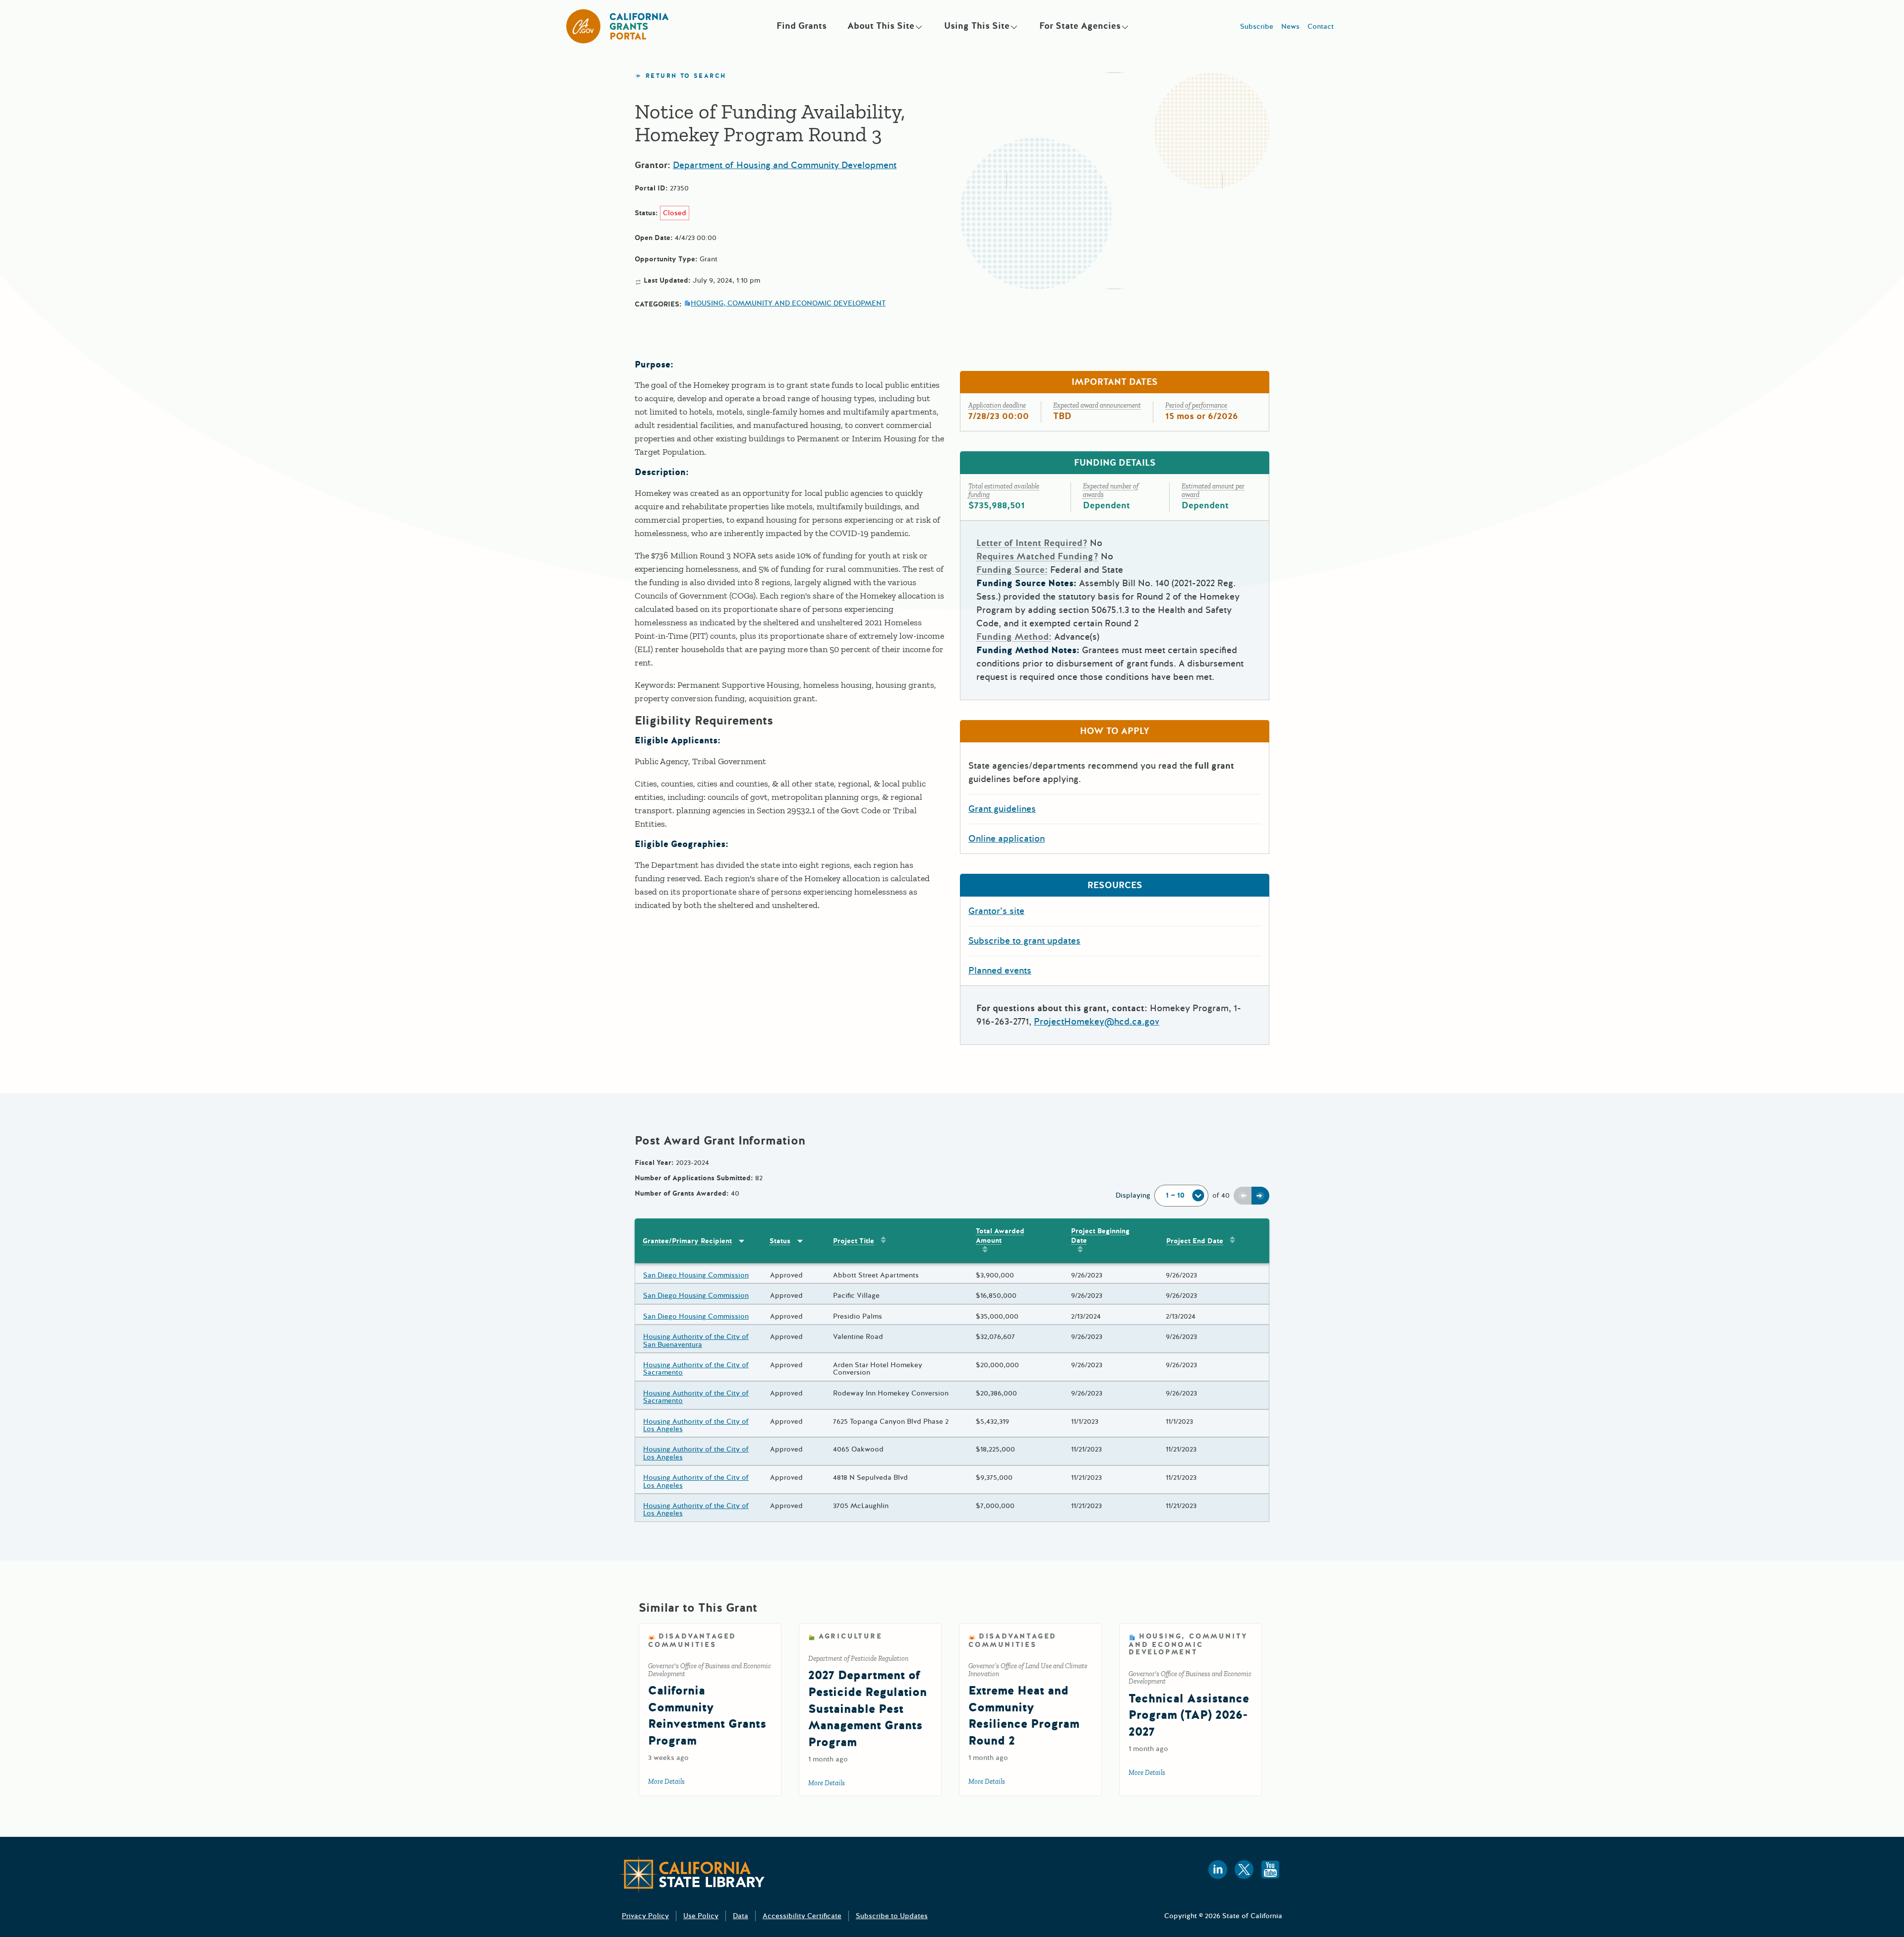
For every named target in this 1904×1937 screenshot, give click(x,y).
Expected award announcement (1097, 405)
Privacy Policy (645, 1916)
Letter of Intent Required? (1032, 543)
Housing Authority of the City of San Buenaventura (696, 1341)
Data (741, 1916)
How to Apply (1115, 731)
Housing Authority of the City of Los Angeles (696, 1425)
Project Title (854, 1241)
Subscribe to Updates (892, 1916)
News (1290, 27)
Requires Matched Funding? (1037, 556)
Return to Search (686, 76)
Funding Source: (1012, 570)
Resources (1115, 885)
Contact (1321, 27)
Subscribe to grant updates (1024, 941)
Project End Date (1195, 1241)
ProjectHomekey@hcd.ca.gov (1097, 1022)
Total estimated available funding (1004, 490)
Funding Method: (1014, 637)
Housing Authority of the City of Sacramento (696, 1369)
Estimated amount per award (1213, 490)
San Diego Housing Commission (696, 1275)
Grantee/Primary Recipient (687, 1241)
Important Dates (1115, 382)
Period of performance (1196, 405)
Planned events (1000, 970)
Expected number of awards (1111, 490)
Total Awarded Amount (1000, 1236)
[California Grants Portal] (618, 26)
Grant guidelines (1002, 809)
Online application (1007, 839)
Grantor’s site (996, 911)
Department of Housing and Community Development (785, 165)
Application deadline (997, 405)
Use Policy (701, 1916)
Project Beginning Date (1100, 1236)
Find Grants (802, 26)
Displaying (1133, 1195)
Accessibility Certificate (802, 1916)
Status (780, 1241)
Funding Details (1115, 463)
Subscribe (1257, 27)
